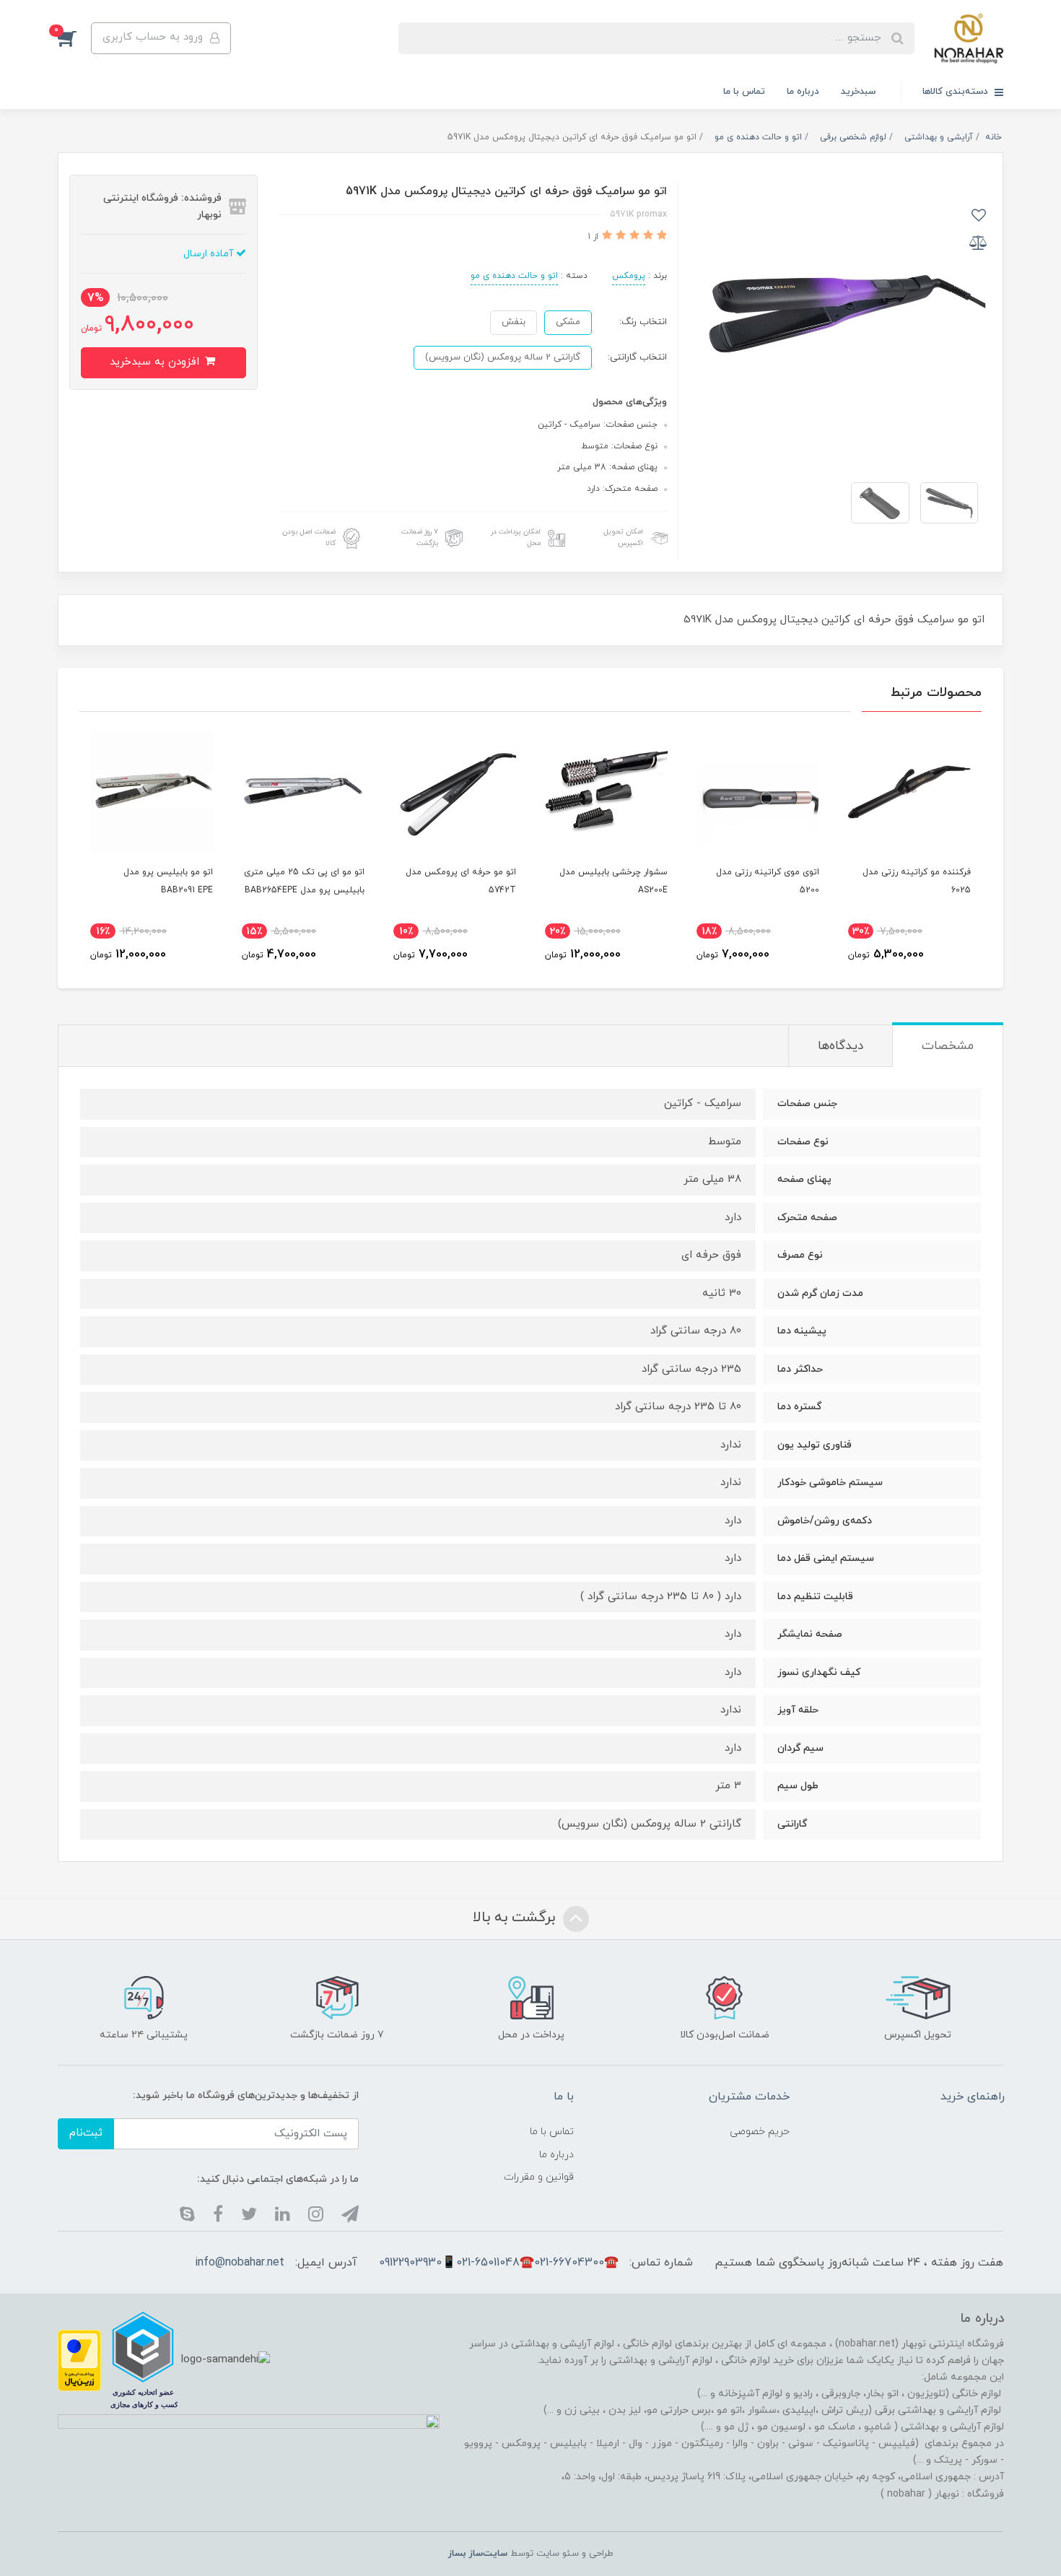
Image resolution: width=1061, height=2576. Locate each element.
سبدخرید (858, 92)
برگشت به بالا (516, 1918)
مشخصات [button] (948, 1046)
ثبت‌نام (86, 2133)
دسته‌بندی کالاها (957, 92)
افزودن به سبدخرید (156, 362)
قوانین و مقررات (539, 2177)
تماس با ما (744, 92)
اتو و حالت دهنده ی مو (514, 276)
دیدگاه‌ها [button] (840, 1046)
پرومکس (629, 276)
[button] (74, 38)
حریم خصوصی (760, 2132)
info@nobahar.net (240, 2263)
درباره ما (803, 92)
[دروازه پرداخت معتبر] (79, 2359)
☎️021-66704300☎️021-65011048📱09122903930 (499, 2263)
